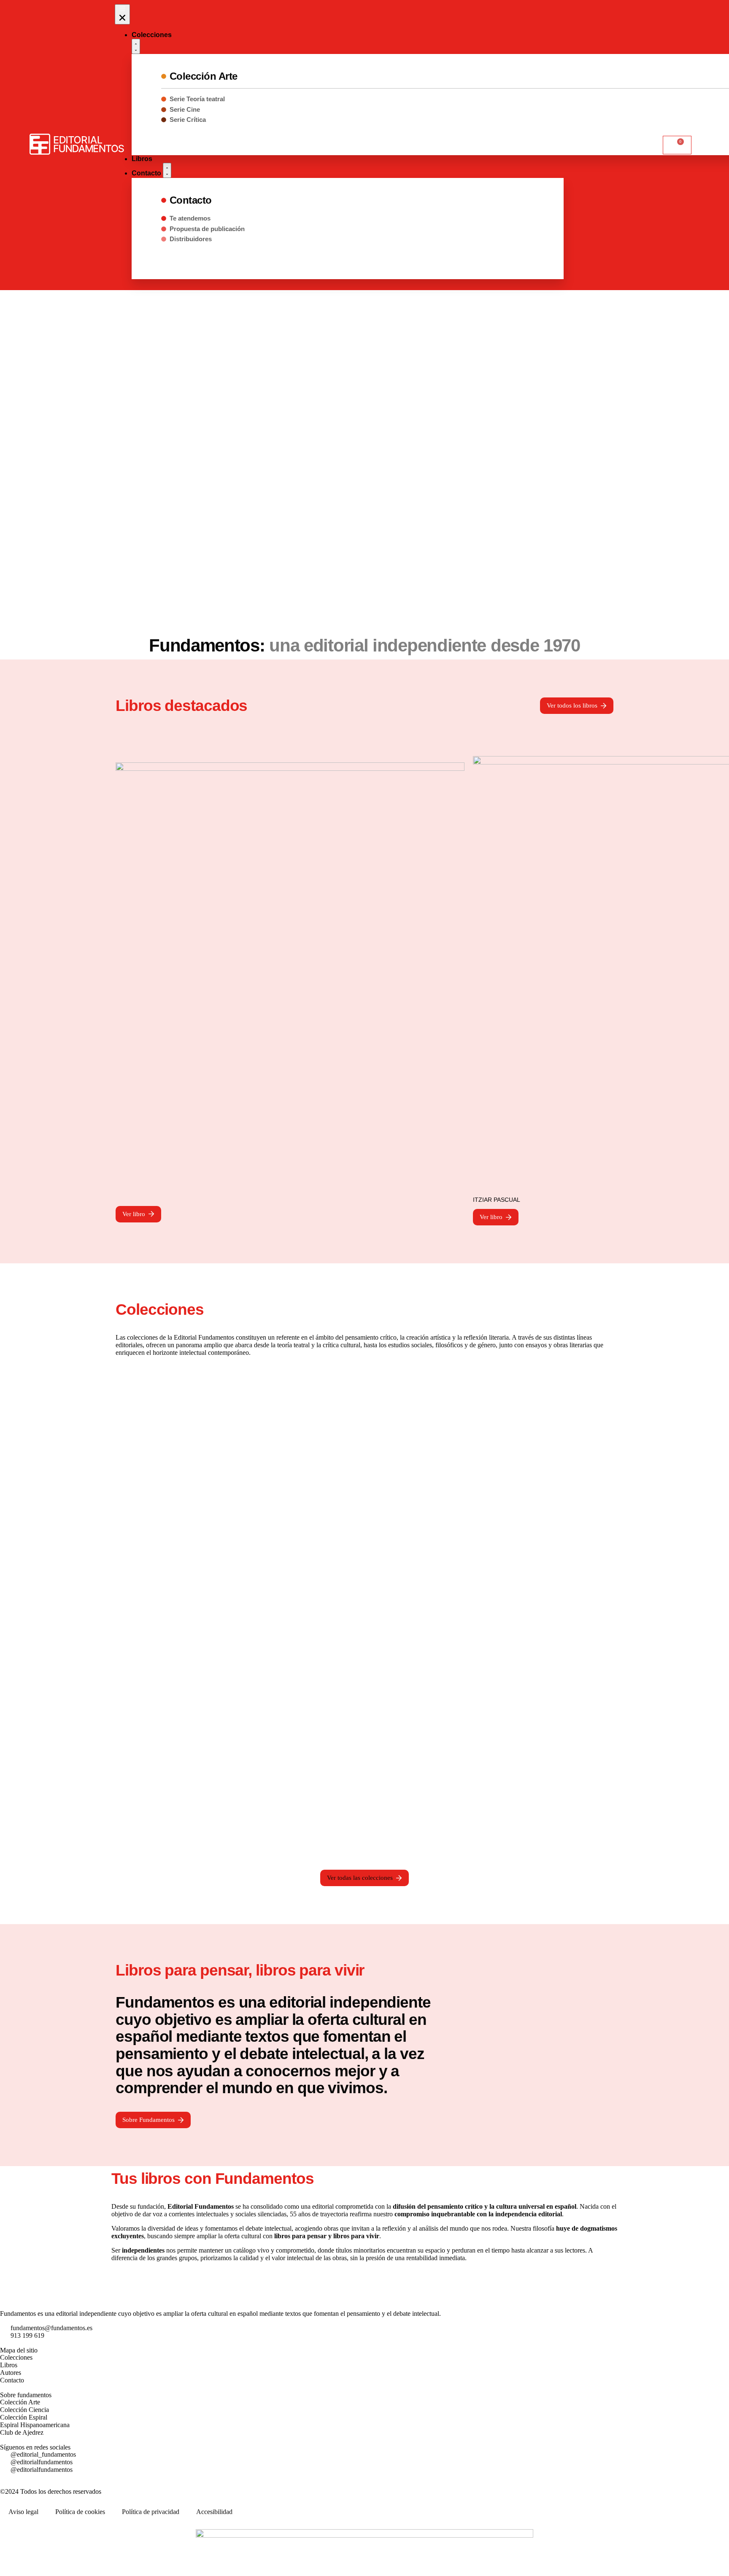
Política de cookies (80, 2512)
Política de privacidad (151, 2512)
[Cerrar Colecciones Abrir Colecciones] (136, 46)
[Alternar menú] (122, 14)
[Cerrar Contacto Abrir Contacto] (167, 170)
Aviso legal (23, 2512)
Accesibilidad (214, 2512)
